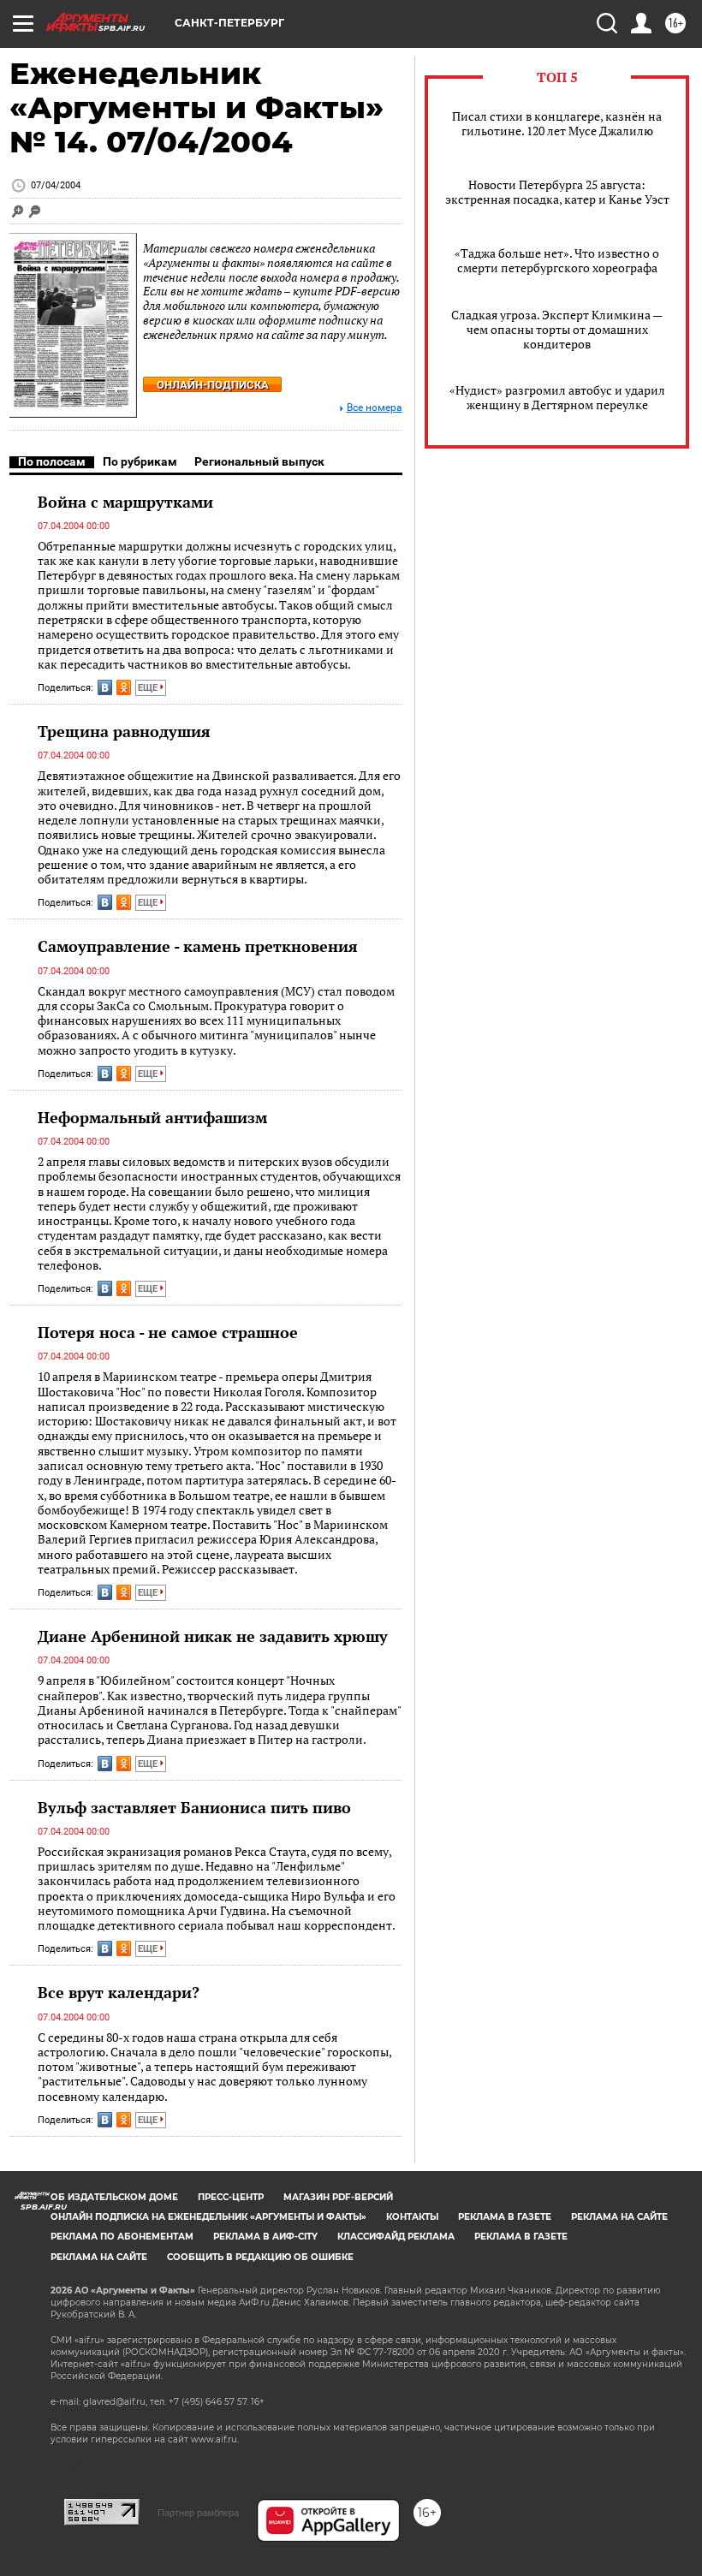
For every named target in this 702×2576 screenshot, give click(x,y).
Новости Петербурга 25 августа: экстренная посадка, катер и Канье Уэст (557, 192)
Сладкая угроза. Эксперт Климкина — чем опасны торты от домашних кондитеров (557, 329)
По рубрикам (140, 461)
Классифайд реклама (396, 2237)
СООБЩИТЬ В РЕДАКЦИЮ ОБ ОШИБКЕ (260, 2257)
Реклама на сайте (619, 2217)
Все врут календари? (119, 1992)
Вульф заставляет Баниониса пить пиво (194, 1807)
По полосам (52, 461)
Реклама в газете (505, 2217)
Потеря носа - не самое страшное (168, 1332)
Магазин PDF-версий (338, 2197)
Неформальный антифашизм (152, 1117)
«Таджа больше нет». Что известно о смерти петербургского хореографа (557, 260)
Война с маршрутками (125, 502)
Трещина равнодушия (124, 731)
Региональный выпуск (259, 461)
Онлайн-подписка (213, 385)
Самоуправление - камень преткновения (198, 946)
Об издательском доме (114, 2197)
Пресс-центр (231, 2197)
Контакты (412, 2217)
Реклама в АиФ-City (265, 2237)
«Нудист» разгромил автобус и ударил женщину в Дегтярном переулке (557, 397)
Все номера (375, 408)
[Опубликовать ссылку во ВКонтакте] (105, 687)
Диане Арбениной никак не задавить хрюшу (213, 1636)
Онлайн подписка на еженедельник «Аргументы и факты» (208, 2217)
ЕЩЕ (149, 688)
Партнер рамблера (198, 2513)
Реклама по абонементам (122, 2237)
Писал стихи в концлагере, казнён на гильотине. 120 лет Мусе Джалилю (557, 123)
